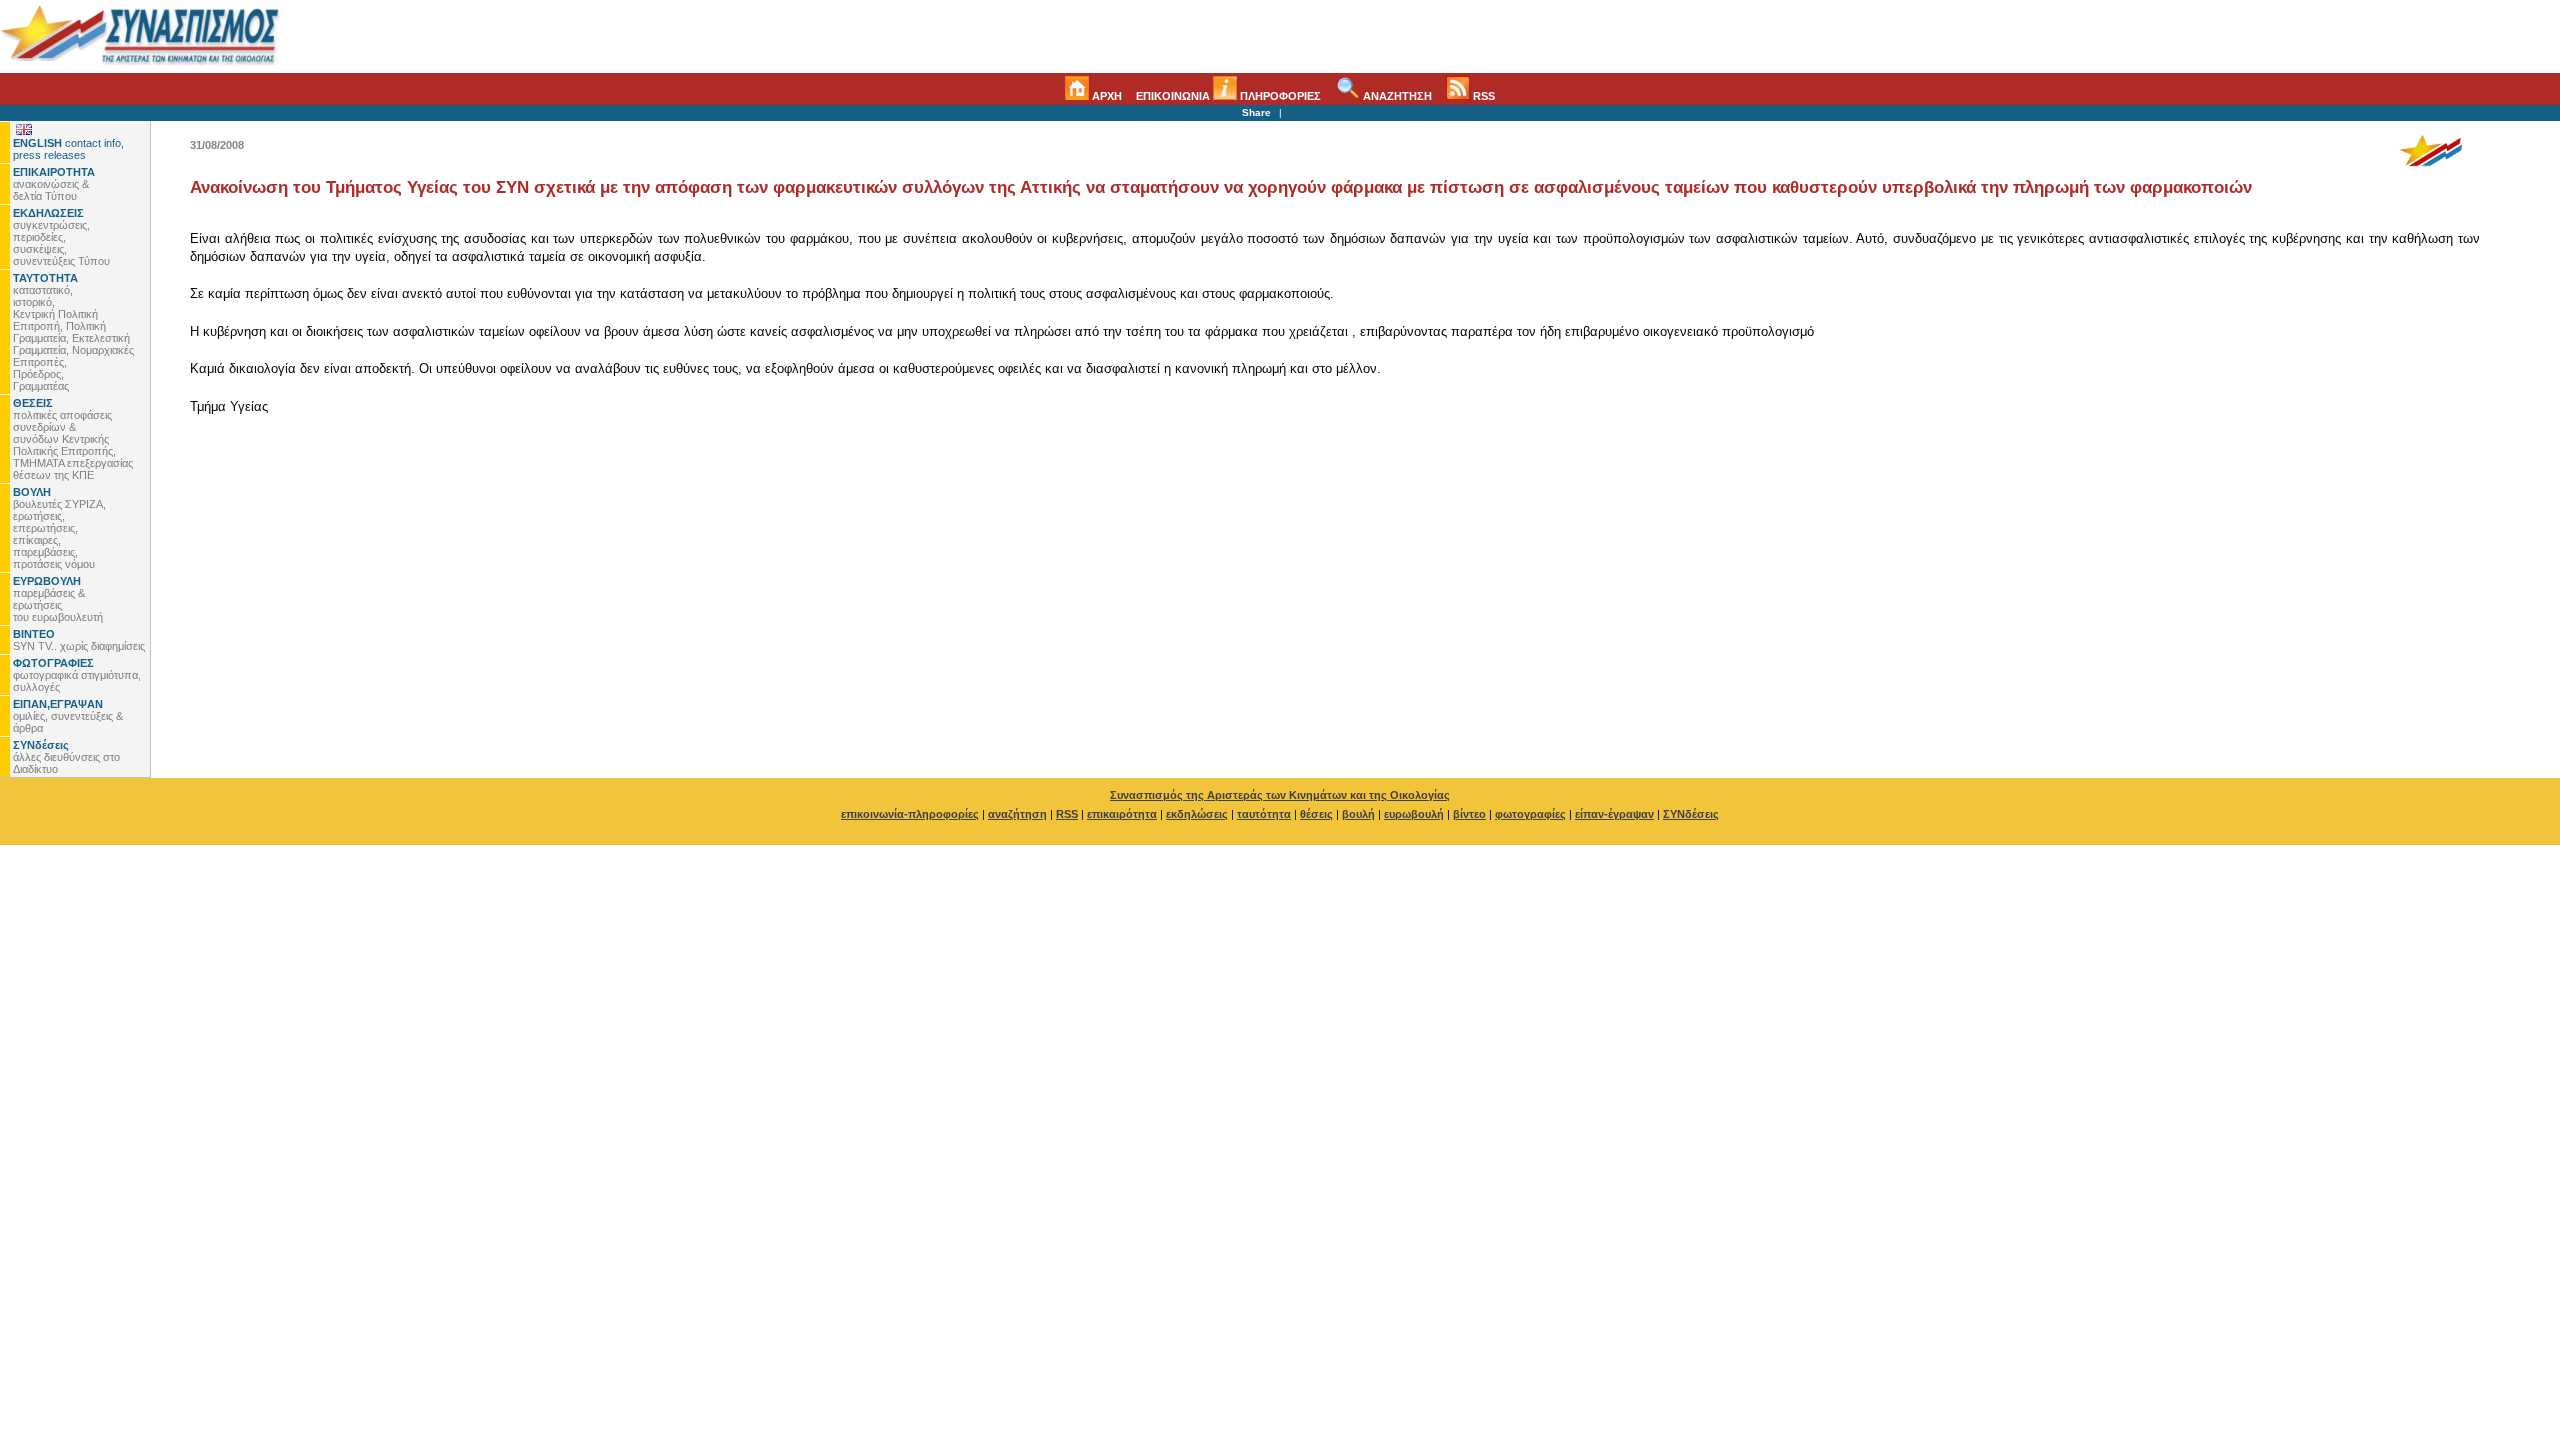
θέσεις (1316, 814)
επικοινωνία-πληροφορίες (910, 814)
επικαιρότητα (1122, 814)
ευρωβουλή (1414, 814)
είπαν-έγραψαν (1614, 814)
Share (1256, 112)
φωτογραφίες (1530, 814)
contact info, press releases (68, 149)
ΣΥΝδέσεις (1691, 814)
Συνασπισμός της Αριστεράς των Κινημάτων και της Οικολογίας (1280, 795)
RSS (1482, 96)
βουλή (1358, 814)
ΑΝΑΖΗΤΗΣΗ (1396, 96)
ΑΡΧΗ (1105, 96)
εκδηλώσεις (1197, 814)
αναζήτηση (1017, 814)
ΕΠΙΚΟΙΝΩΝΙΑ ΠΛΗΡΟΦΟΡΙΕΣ (1228, 96)
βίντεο (1469, 814)
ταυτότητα (1264, 814)
